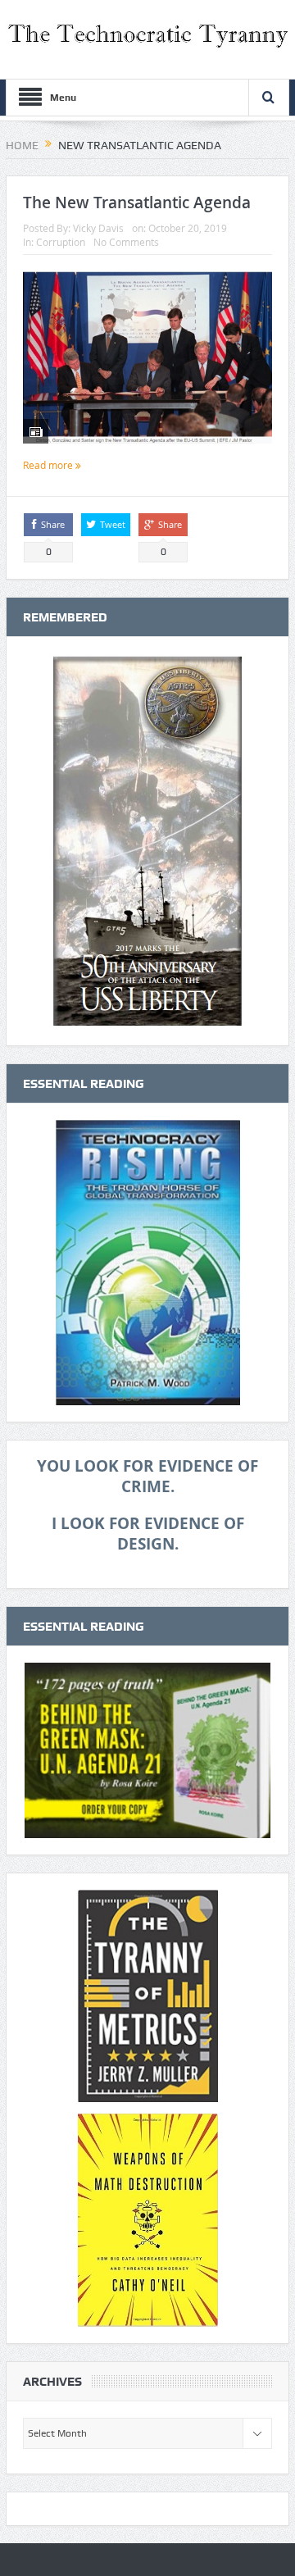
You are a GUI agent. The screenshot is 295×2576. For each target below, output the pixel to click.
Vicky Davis (98, 228)
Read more (49, 465)
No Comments (126, 242)
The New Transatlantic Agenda (137, 203)
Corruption (61, 242)
